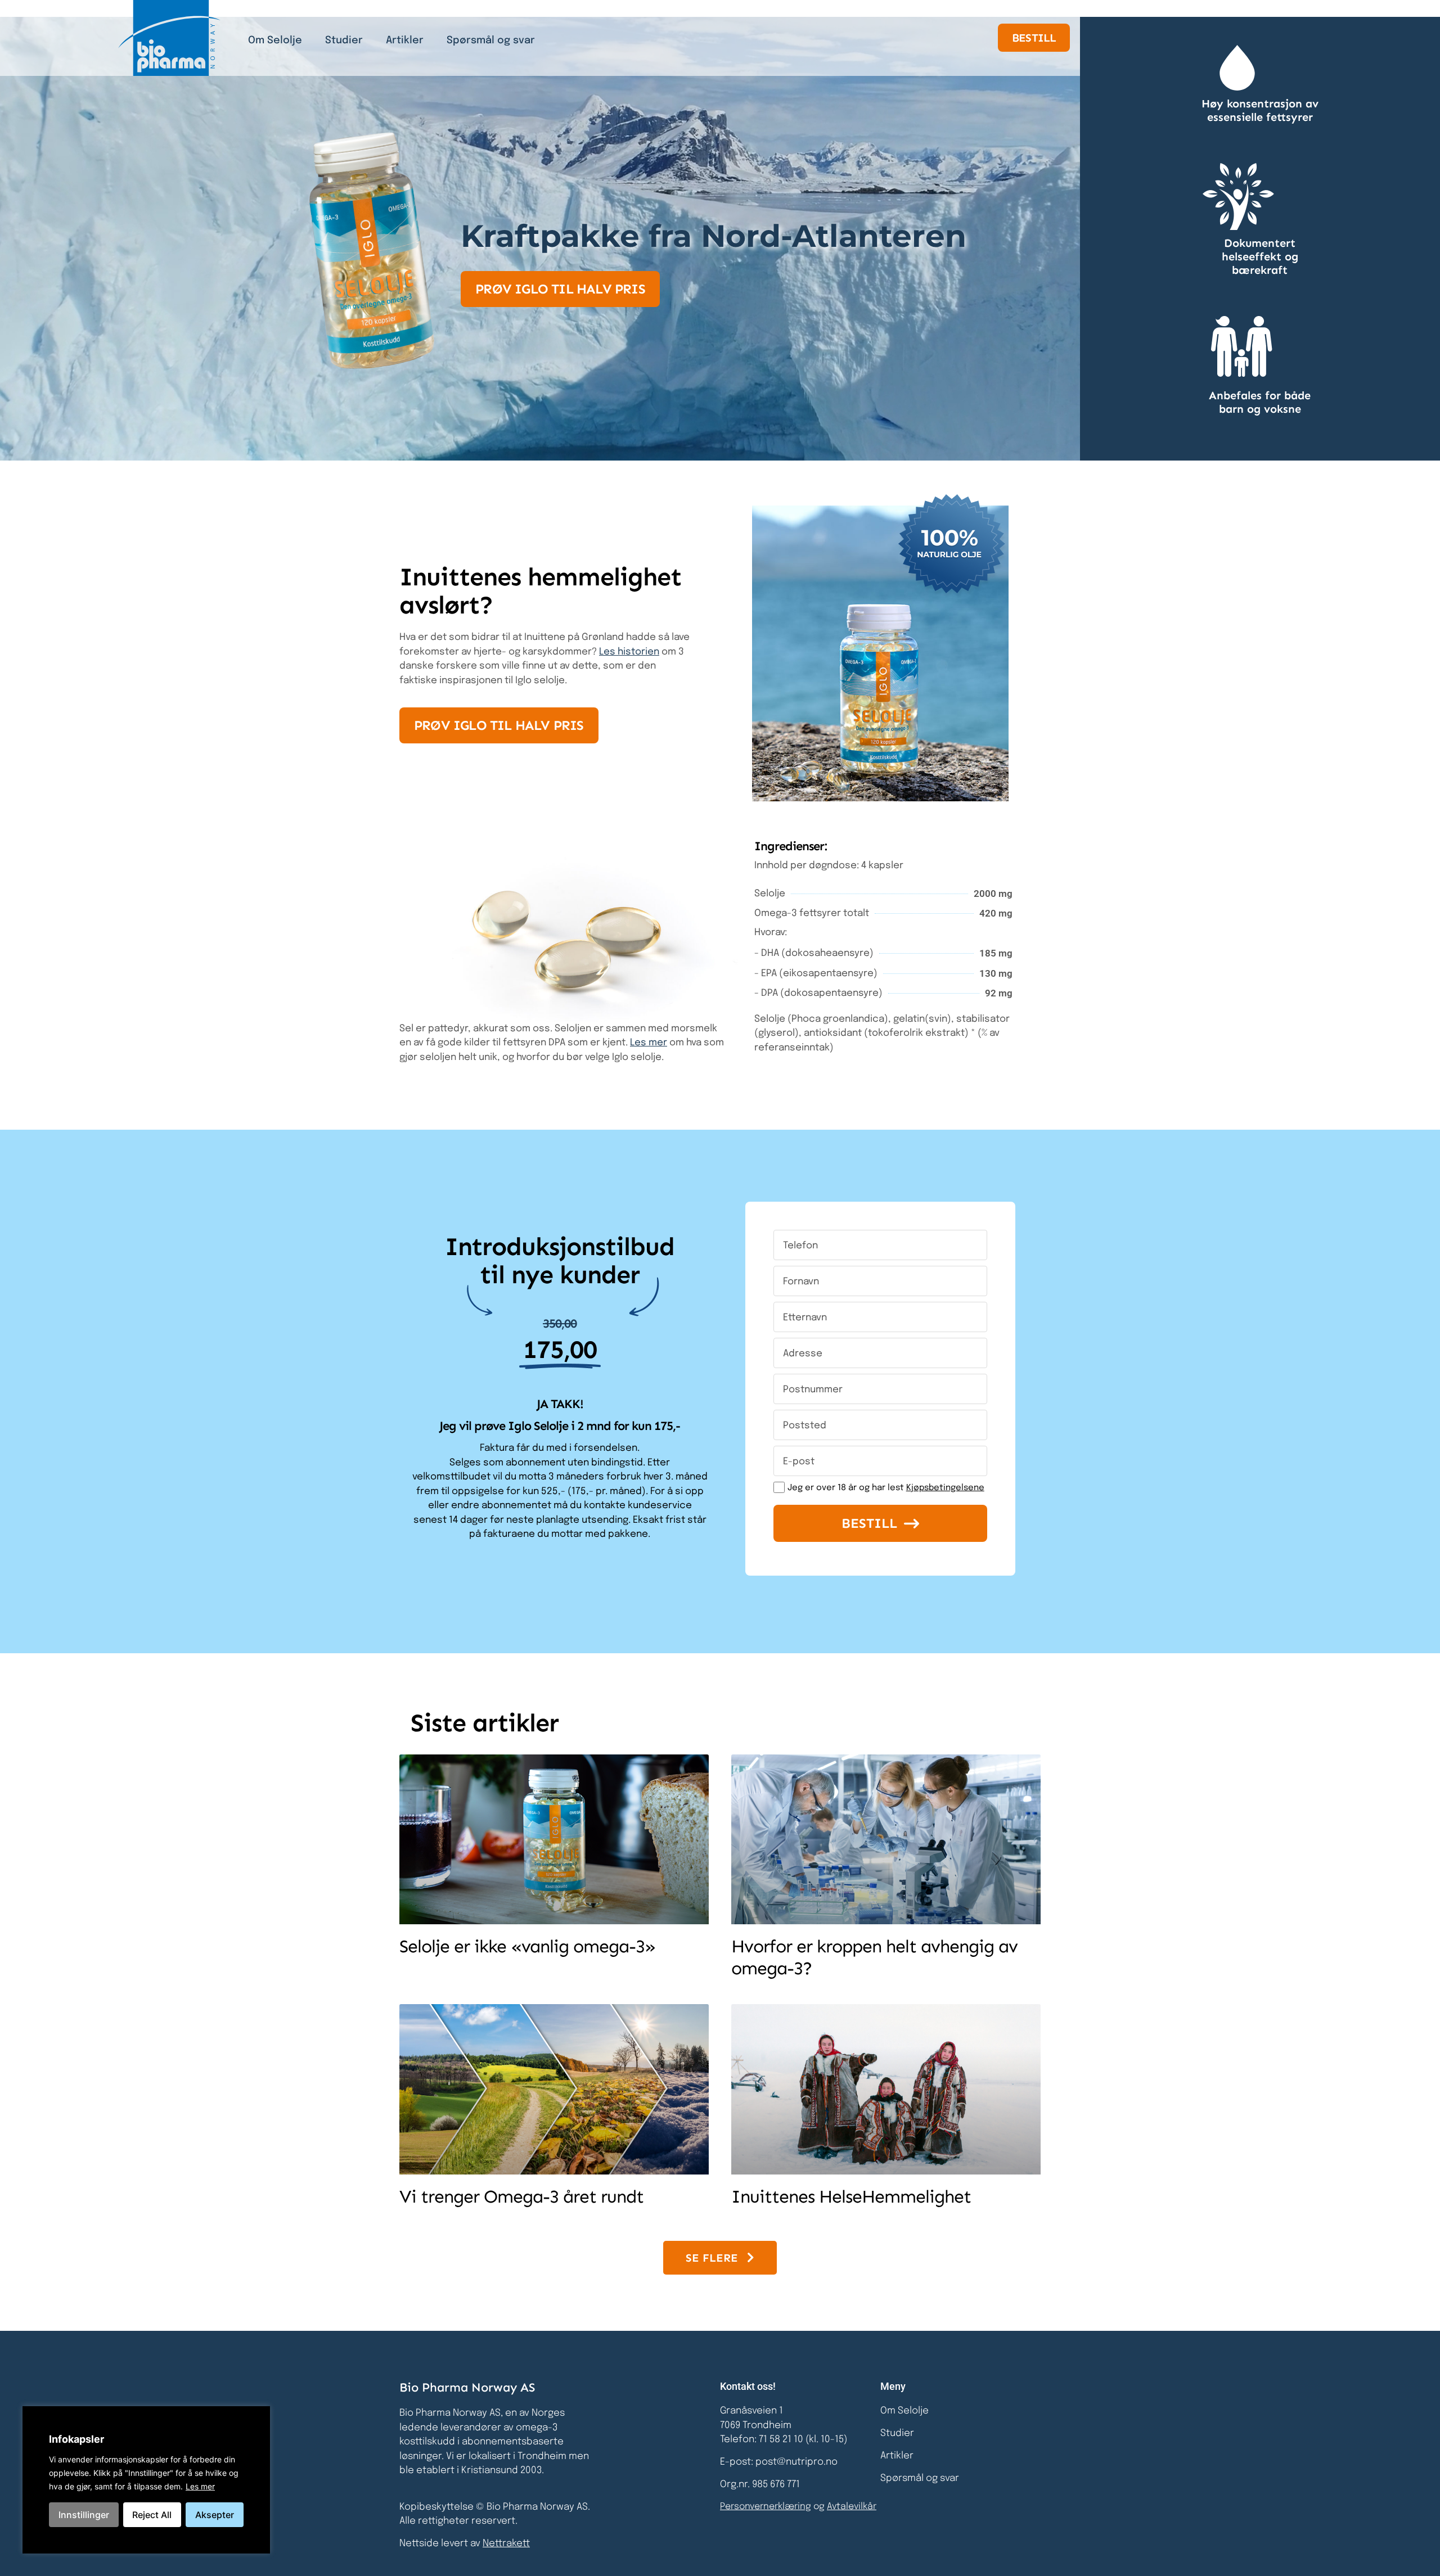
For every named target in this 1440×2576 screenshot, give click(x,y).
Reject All (152, 2515)
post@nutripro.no (796, 2462)
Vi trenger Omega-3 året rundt (521, 2196)
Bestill (869, 1523)
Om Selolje (275, 40)
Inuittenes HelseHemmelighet (851, 2196)
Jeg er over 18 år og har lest (886, 1488)
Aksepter (215, 2515)
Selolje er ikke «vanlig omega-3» (527, 1946)
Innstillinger (84, 2515)
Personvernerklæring (766, 2507)
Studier (344, 40)
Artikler (405, 40)
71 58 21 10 (782, 2440)
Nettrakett (506, 2544)
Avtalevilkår (852, 2507)
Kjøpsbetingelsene (945, 1488)
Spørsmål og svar (491, 40)
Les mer (200, 2486)
